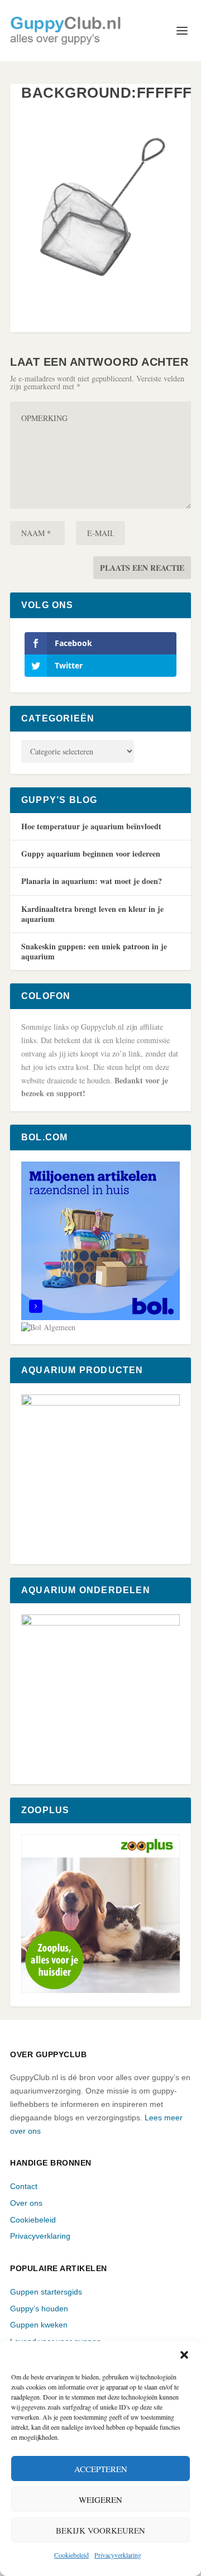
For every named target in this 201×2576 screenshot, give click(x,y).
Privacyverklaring (118, 2555)
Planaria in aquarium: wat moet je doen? (92, 881)
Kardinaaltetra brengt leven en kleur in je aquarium (92, 914)
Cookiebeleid (71, 2555)
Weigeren (100, 2499)
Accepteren (101, 2469)
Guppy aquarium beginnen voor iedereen (91, 854)
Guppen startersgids (46, 2292)
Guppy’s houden (39, 2309)
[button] (184, 2355)
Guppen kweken (39, 2325)
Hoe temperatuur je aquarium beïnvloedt (91, 826)
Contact (24, 2186)
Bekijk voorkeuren (100, 2530)
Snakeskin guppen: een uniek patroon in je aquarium (94, 951)
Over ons (26, 2203)
